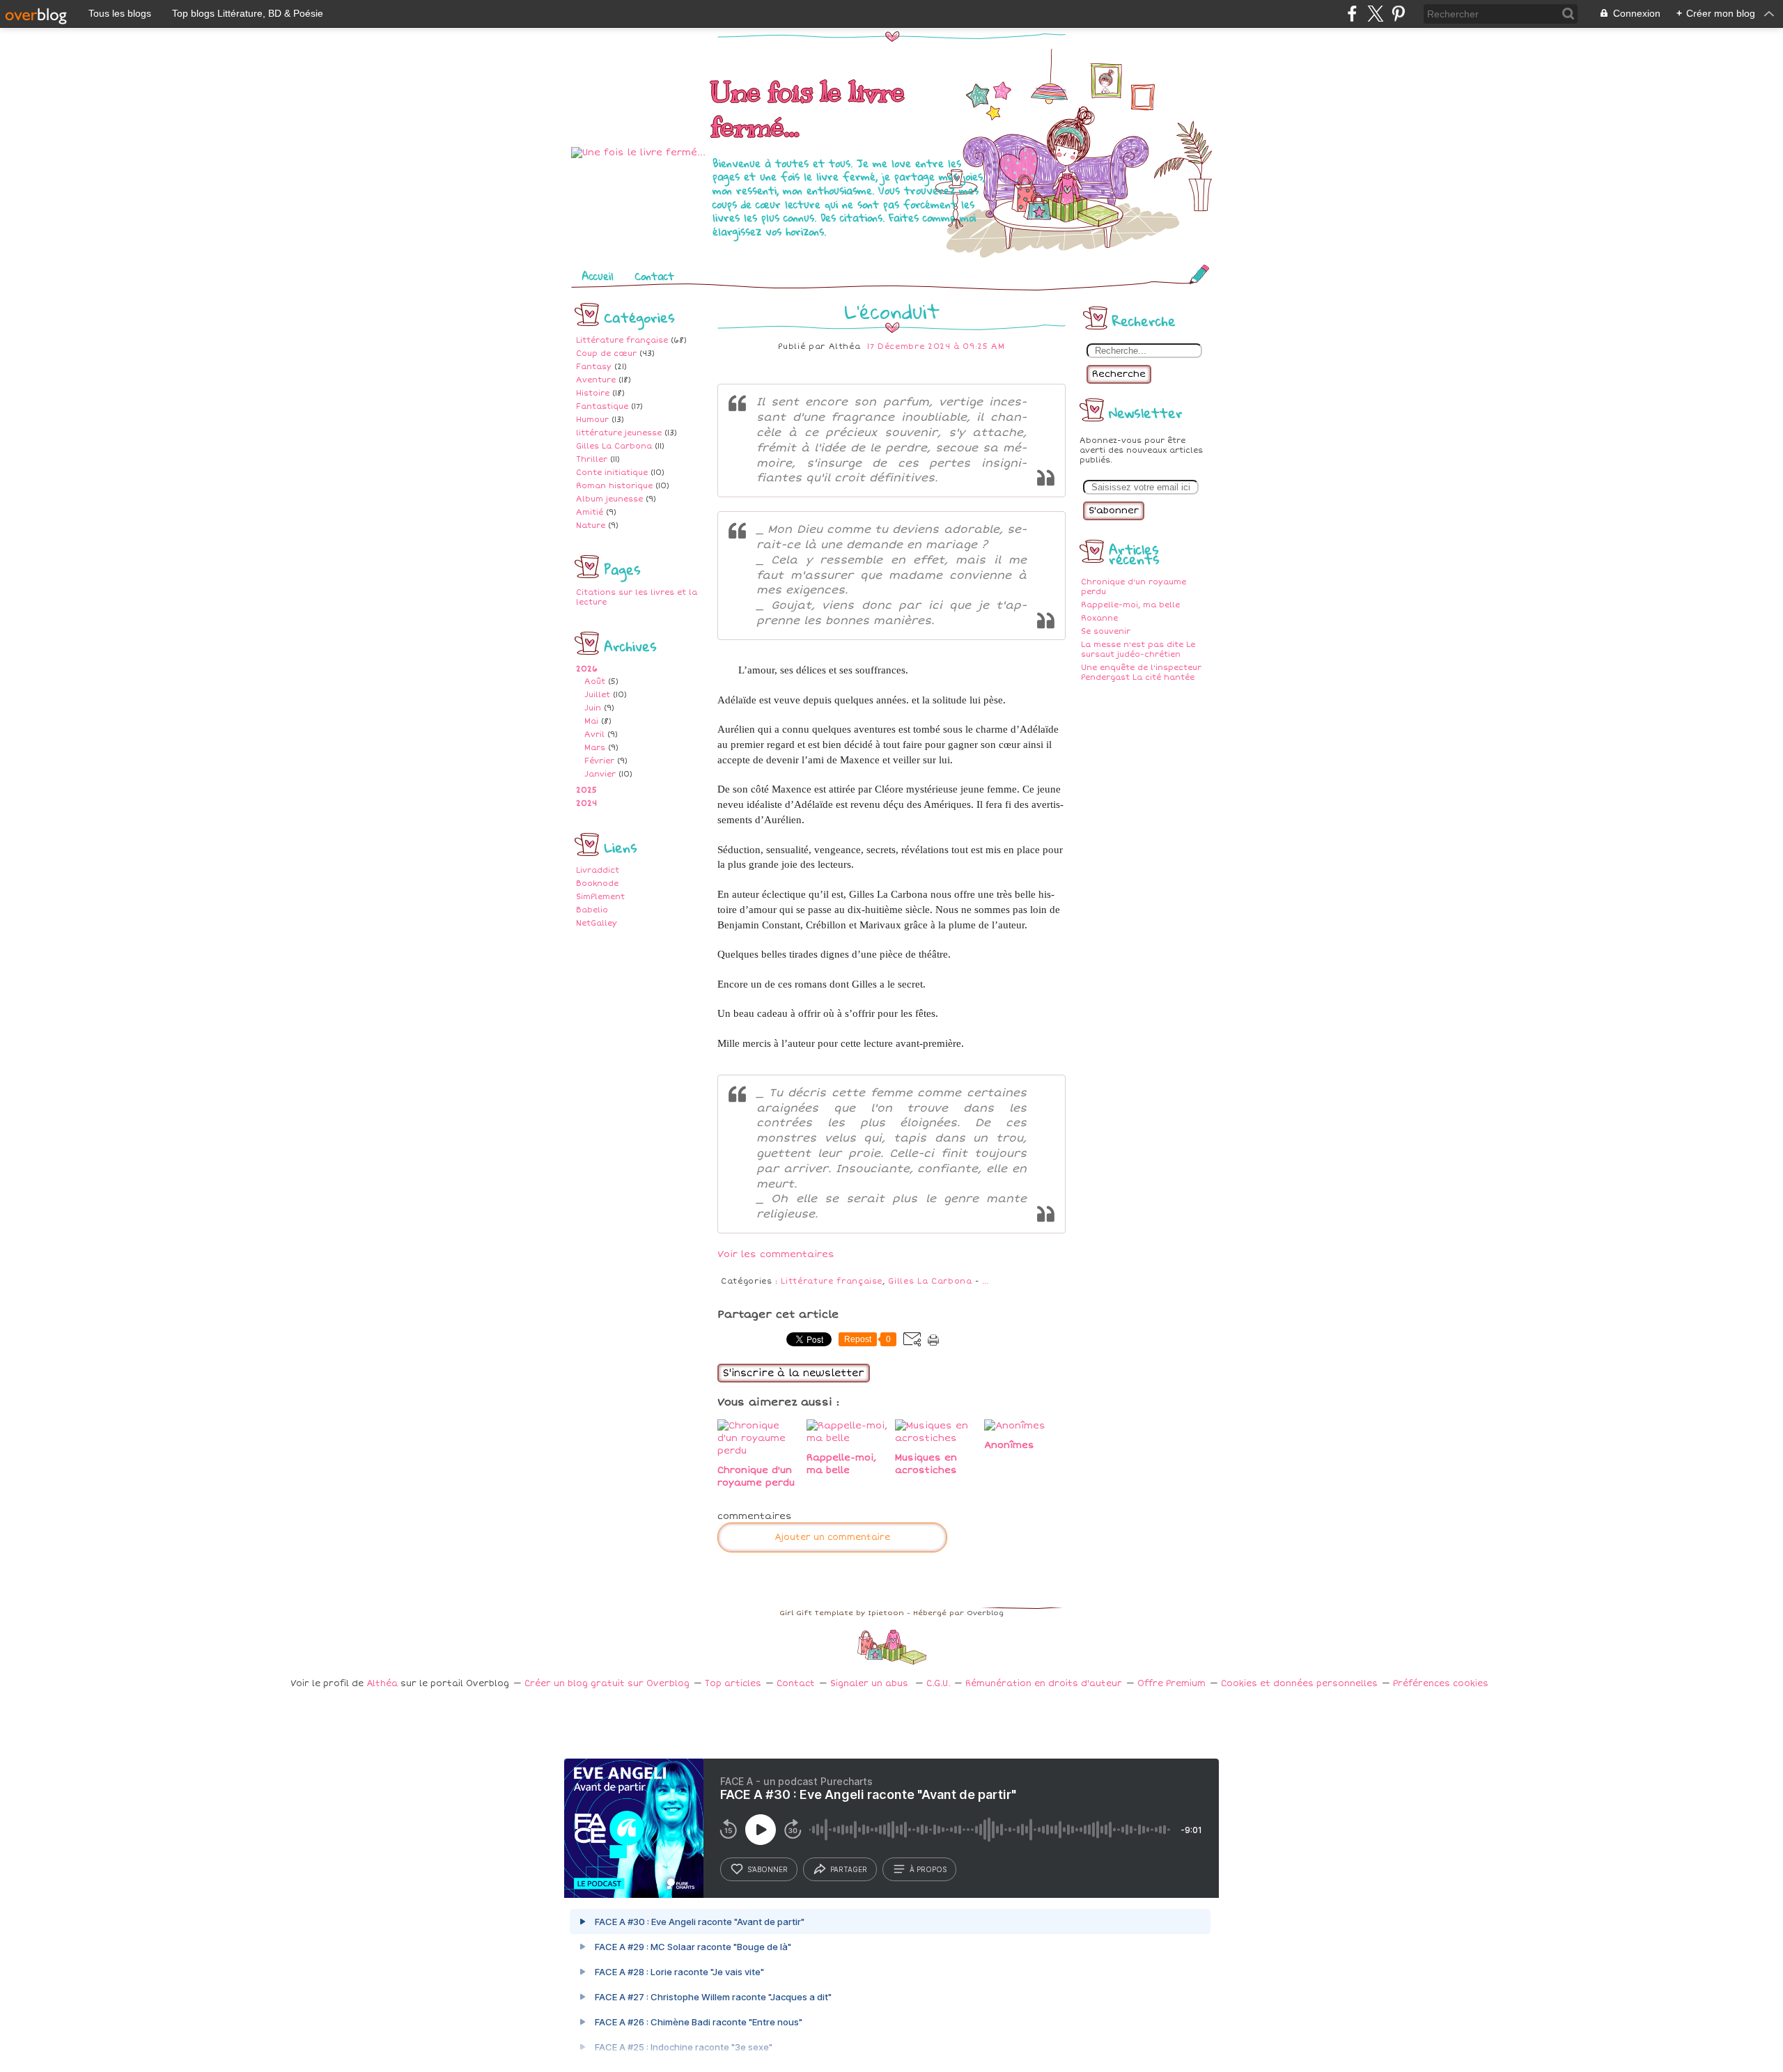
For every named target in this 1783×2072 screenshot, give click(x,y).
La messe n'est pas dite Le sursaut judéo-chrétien (1138, 649)
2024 (586, 803)
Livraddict (598, 870)
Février (599, 761)
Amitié (590, 512)
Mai (591, 721)
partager (849, 1869)
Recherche (1119, 374)
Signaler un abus (871, 1684)
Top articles (733, 1684)
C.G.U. (938, 1684)
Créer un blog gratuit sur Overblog (607, 1684)
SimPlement (600, 897)
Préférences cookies (1441, 1684)
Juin (593, 708)
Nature (591, 525)
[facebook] (1352, 14)
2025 (586, 790)
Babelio (592, 910)
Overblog (985, 1613)
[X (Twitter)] (1375, 14)
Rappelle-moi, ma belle (1130, 605)
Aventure (596, 380)
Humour (592, 420)
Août (595, 681)
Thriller (592, 459)
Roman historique (614, 486)
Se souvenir (1106, 631)
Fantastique (602, 406)
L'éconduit (892, 311)
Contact (654, 276)
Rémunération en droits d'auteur (1044, 1684)
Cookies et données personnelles (1299, 1684)
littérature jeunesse (619, 433)
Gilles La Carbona (614, 446)
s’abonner (768, 1869)
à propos (928, 1869)
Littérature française (622, 340)
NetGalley (597, 923)
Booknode (597, 883)
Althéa (382, 1684)
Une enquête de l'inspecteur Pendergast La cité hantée (1141, 672)
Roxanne (1099, 618)
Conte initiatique (612, 473)
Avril (594, 734)
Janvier (600, 774)
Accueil (598, 276)
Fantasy (594, 367)
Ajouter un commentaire (832, 1537)
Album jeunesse (609, 499)
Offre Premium (1171, 1684)
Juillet (597, 695)
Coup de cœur (606, 353)
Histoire (593, 393)
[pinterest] (1398, 14)
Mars (595, 748)
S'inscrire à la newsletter (794, 1373)
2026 (587, 669)
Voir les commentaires (776, 1254)
